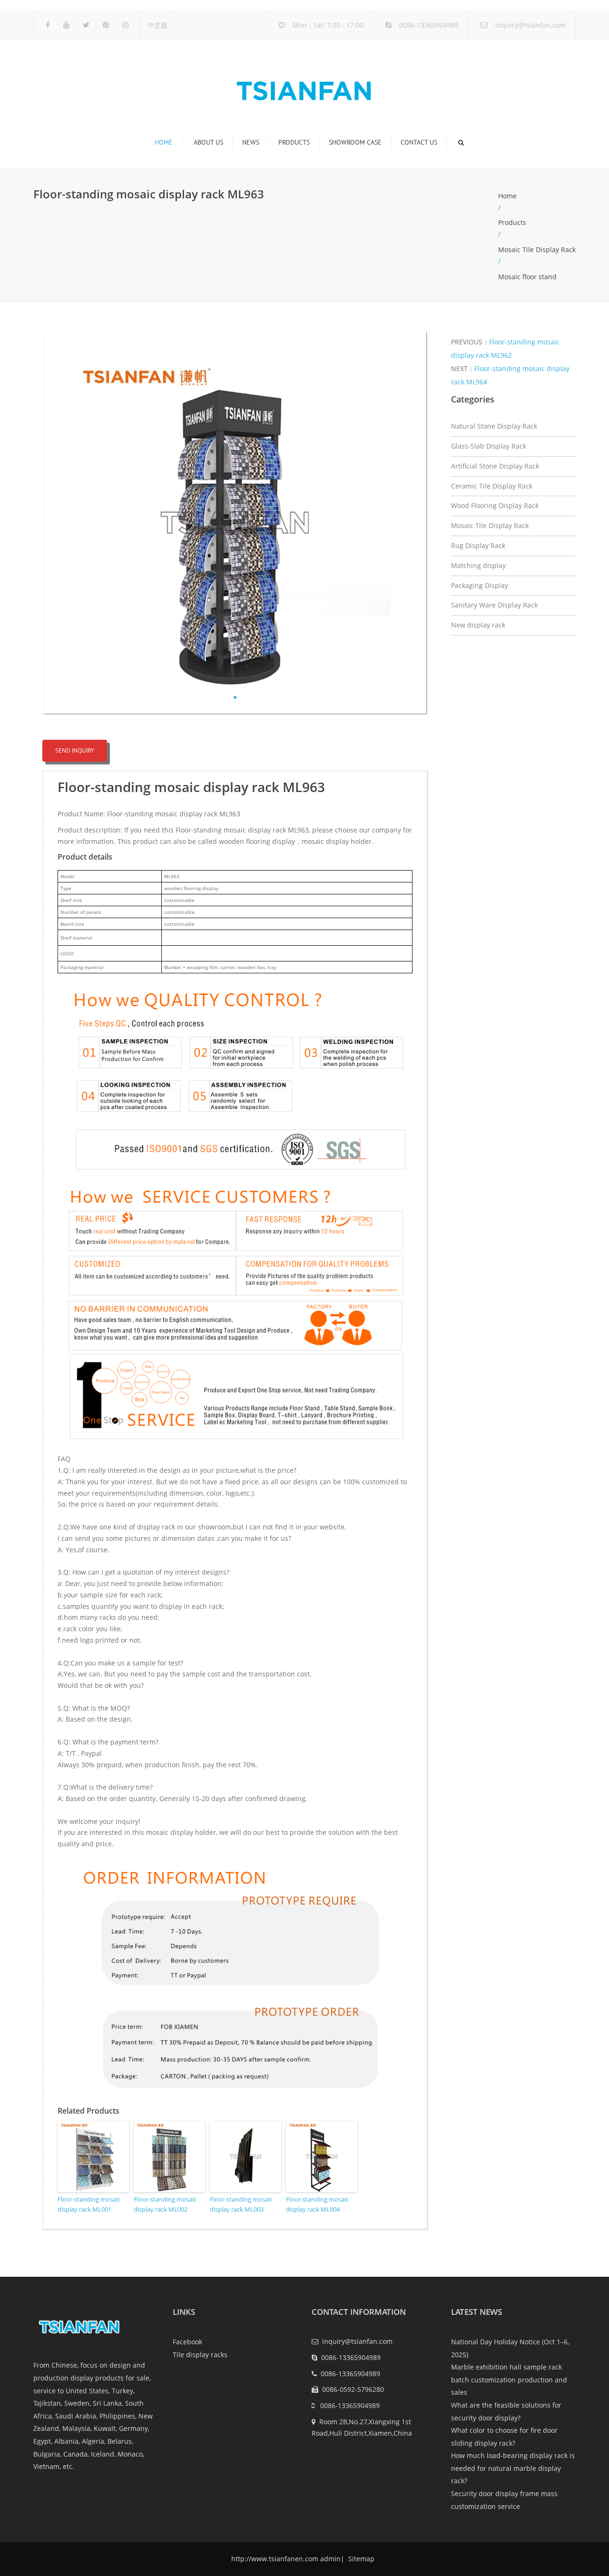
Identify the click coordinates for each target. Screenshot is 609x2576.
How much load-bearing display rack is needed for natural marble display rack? (513, 2468)
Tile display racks (200, 2355)
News (251, 142)
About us (208, 142)
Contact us (419, 142)
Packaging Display (480, 585)
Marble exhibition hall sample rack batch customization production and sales (509, 2380)
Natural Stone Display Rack (494, 426)
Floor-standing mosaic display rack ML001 (89, 2204)
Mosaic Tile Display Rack (537, 250)
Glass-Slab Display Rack (489, 446)
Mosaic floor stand (527, 277)
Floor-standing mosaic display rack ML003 (241, 2204)
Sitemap (360, 2559)
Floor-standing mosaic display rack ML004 (317, 2204)
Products (294, 142)
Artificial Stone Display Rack (495, 466)
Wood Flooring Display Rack (495, 505)
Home (164, 142)
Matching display (478, 565)
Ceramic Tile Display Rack (492, 486)
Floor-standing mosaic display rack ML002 (165, 2204)
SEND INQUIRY (75, 750)
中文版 (157, 25)
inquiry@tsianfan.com (530, 25)
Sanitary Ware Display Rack (494, 605)
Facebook (187, 2342)
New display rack (478, 625)
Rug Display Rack (478, 545)
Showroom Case (355, 142)
